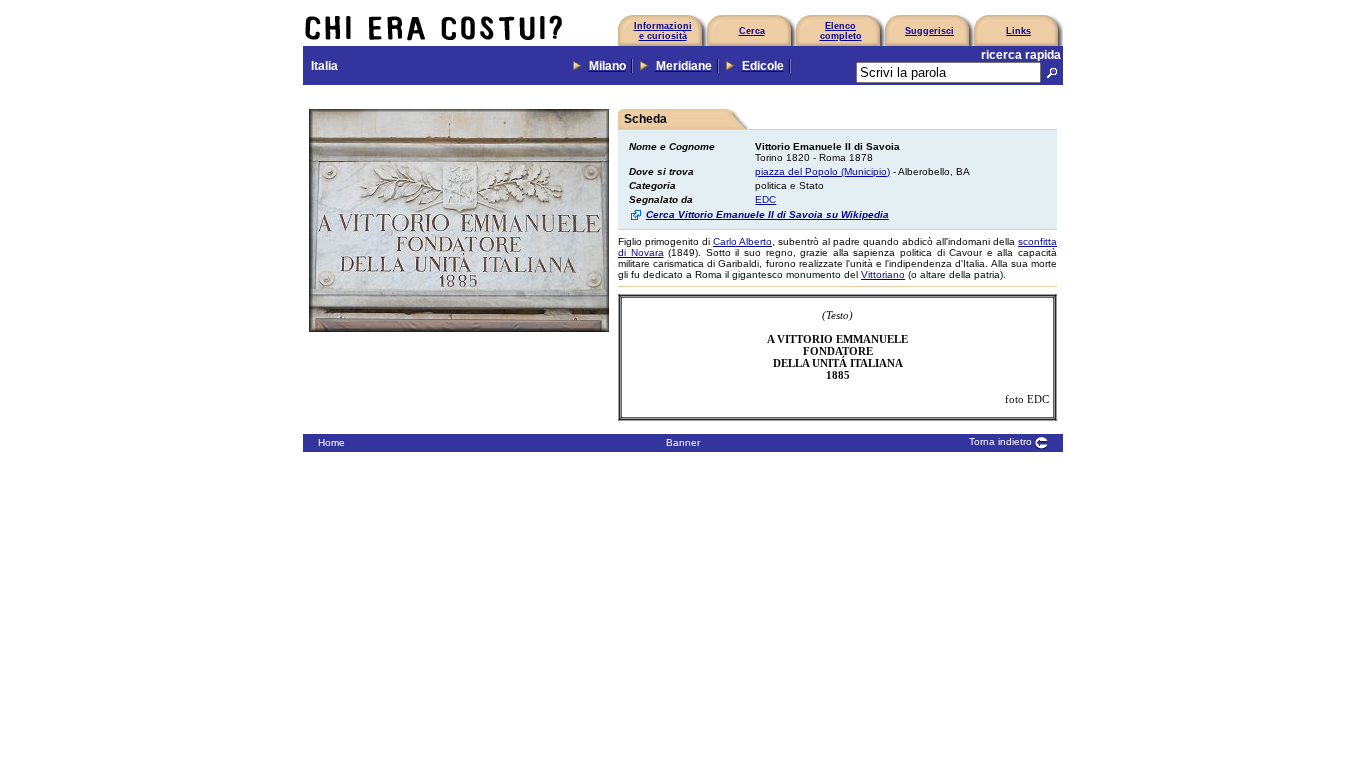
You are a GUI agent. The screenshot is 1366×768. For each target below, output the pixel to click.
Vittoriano (883, 274)
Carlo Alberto (742, 241)
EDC (765, 199)
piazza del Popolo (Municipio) (822, 171)
